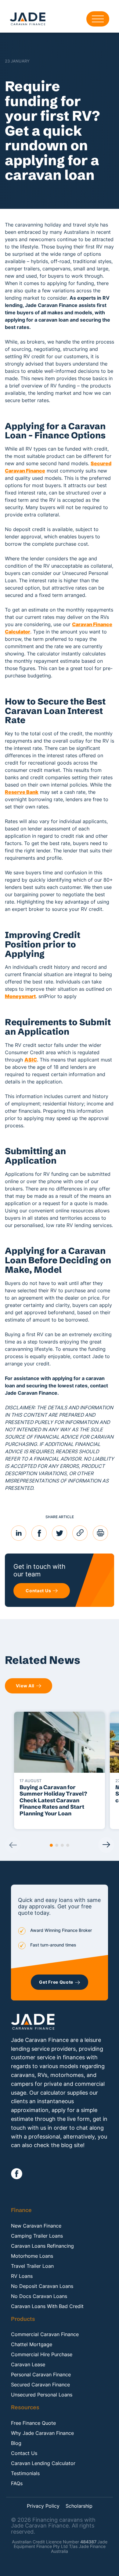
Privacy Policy (43, 2506)
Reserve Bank (22, 792)
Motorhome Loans (32, 2256)
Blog (16, 2443)
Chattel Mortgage (32, 2344)
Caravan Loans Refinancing (42, 2246)
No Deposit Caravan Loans (42, 2286)
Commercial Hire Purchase (42, 2354)
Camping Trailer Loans (37, 2236)
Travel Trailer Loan (32, 2266)
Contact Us (24, 2453)
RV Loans (22, 2276)
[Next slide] (106, 1845)
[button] (51, 1845)
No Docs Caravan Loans (39, 2296)
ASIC (31, 1060)
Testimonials (25, 2473)
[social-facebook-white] (17, 2174)
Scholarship (79, 2506)
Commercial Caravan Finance (45, 2334)
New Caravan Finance (36, 2226)
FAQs (17, 2483)
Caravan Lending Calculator (43, 2463)
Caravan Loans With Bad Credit (47, 2306)
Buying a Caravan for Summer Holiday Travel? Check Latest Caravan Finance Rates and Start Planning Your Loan (53, 1800)
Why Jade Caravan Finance (42, 2433)
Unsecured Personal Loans (42, 2395)
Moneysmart (20, 996)
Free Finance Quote (33, 2423)
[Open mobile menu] (98, 19)
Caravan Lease (28, 2364)
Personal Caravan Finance (41, 2374)
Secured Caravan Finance (40, 2385)
